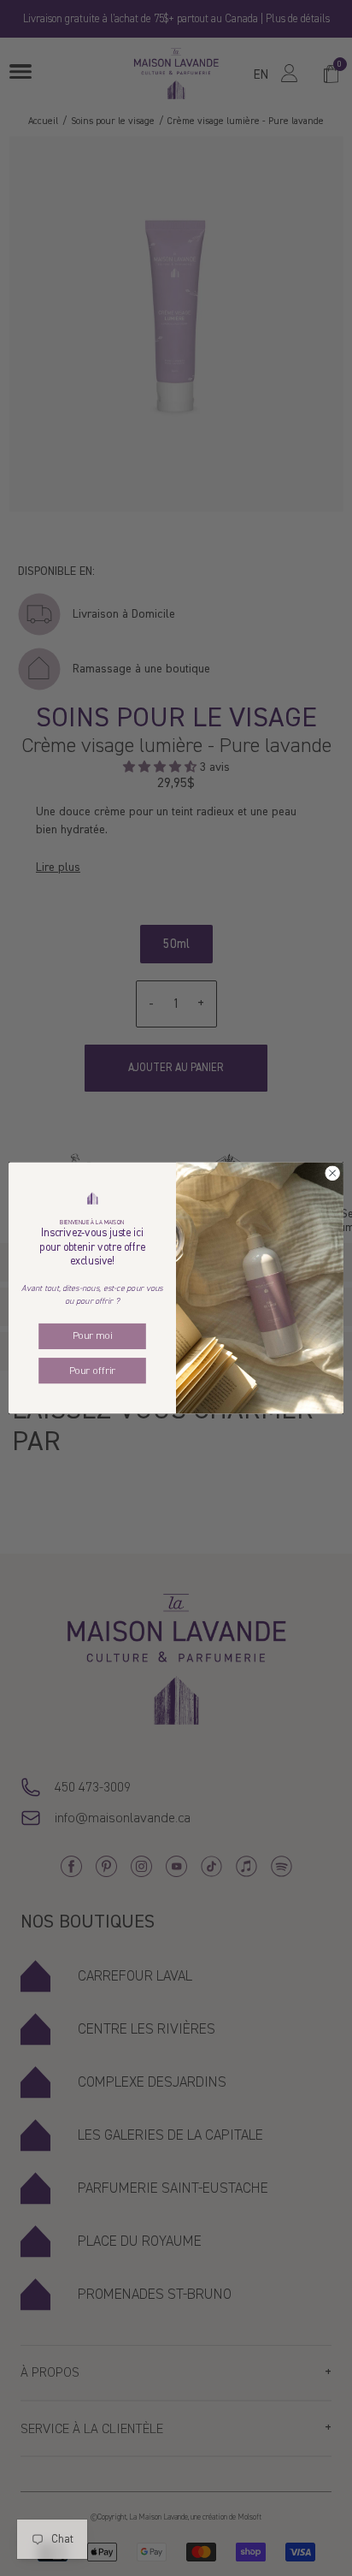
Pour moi (93, 1336)
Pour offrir (92, 1371)
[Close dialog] (332, 1174)
